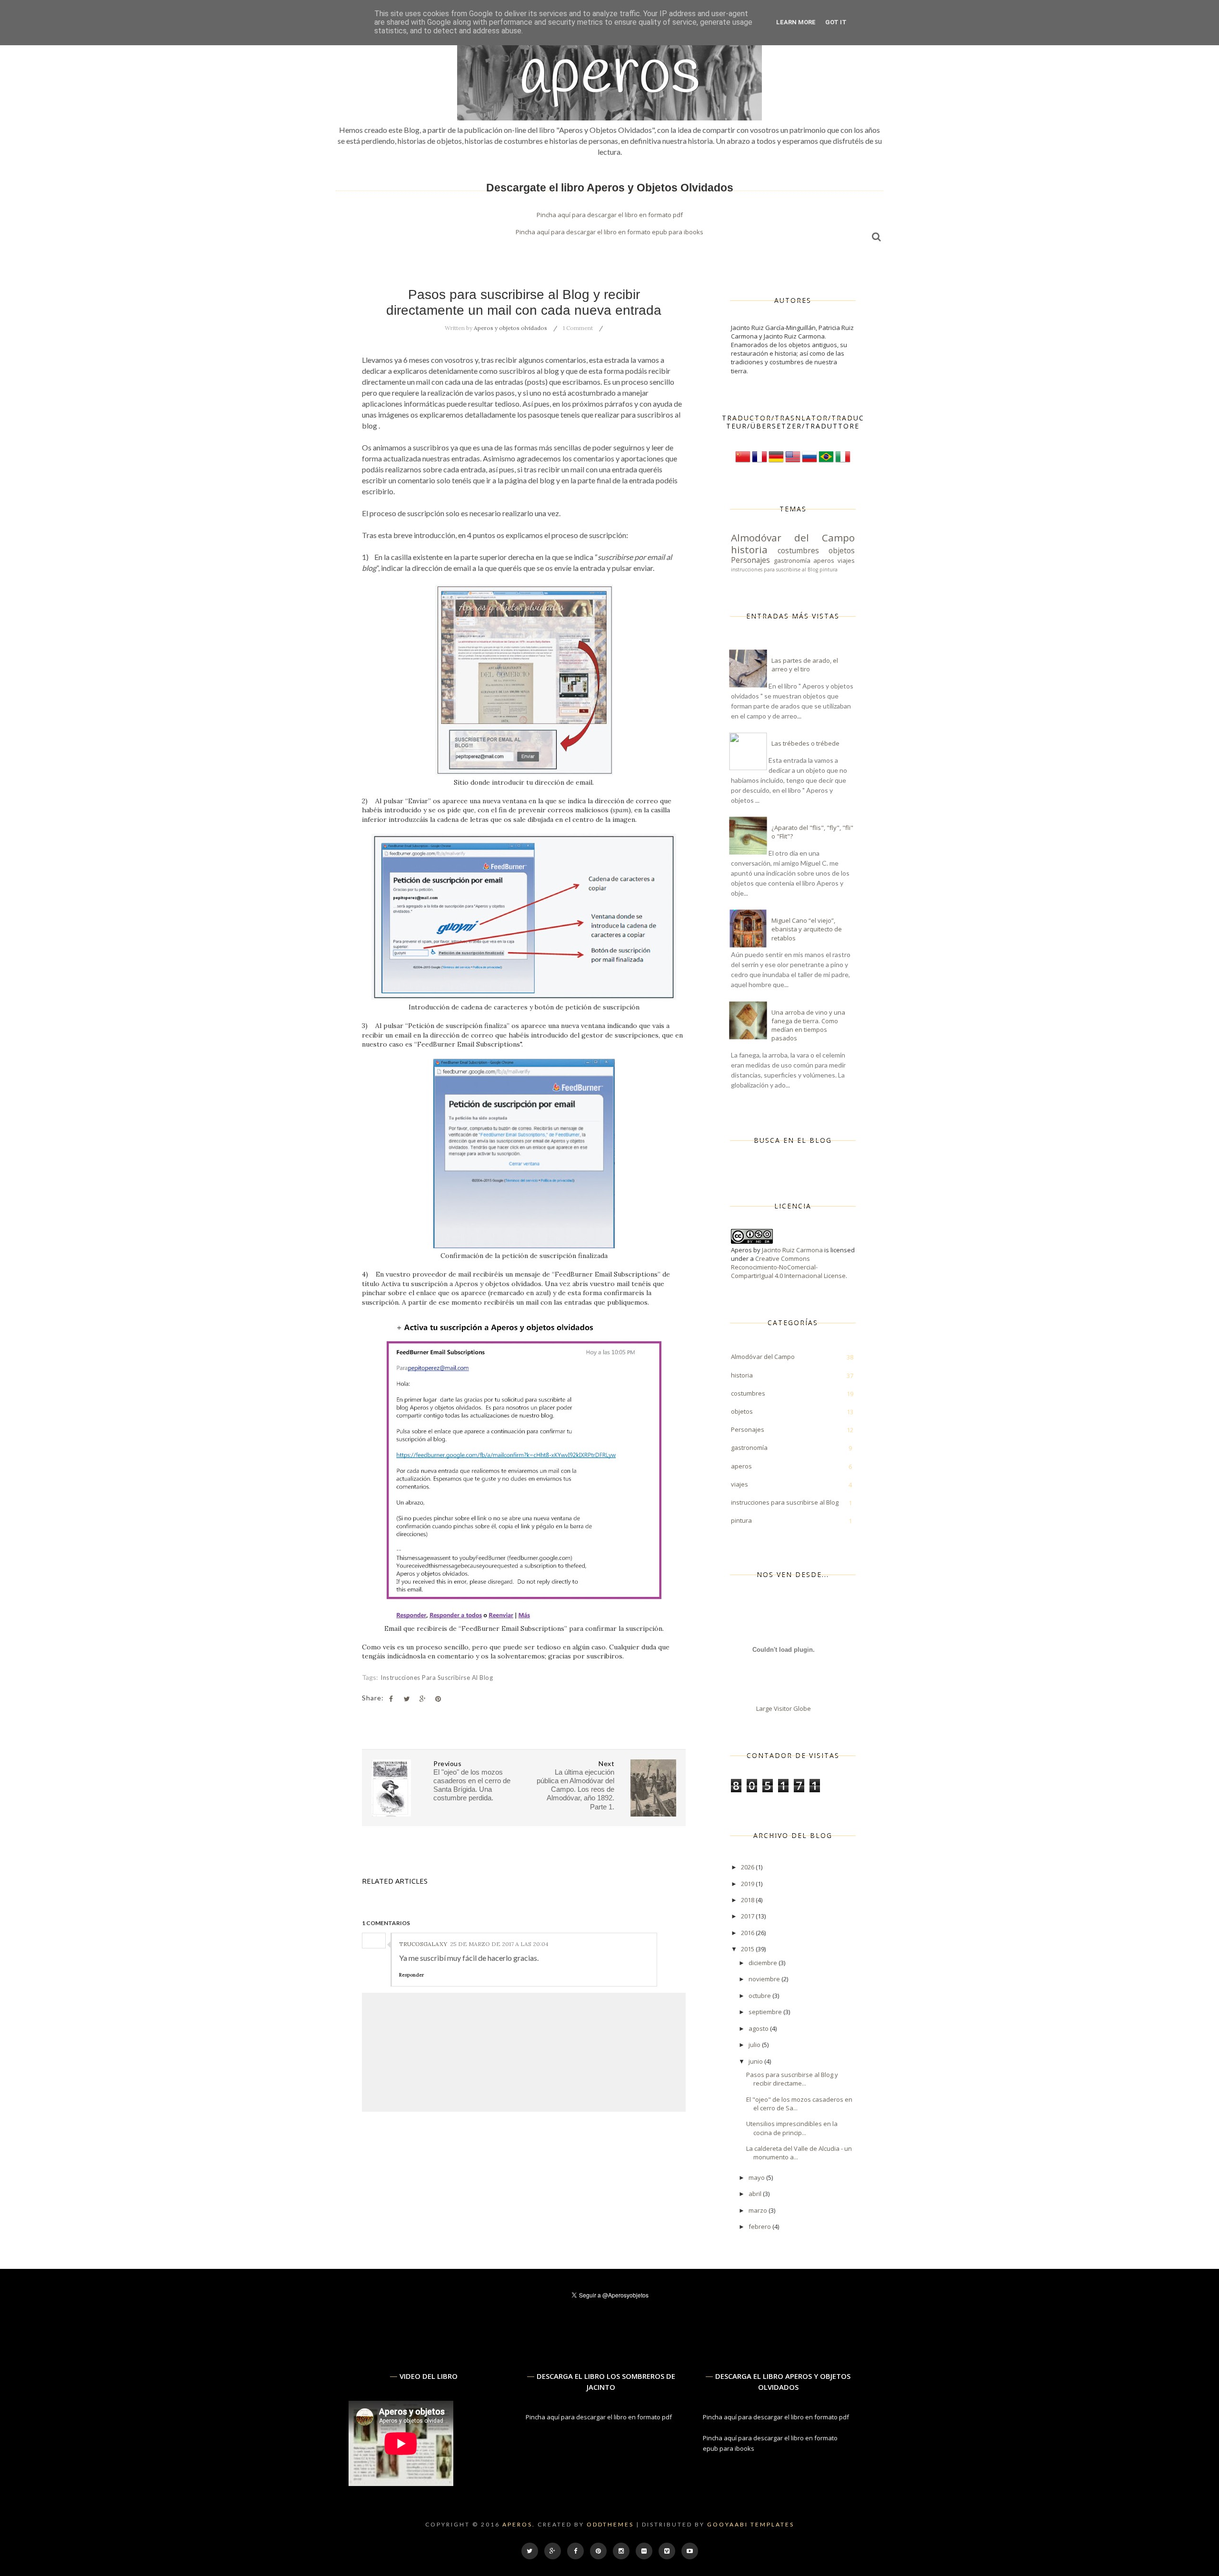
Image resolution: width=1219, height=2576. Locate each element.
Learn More (796, 22)
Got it (836, 22)
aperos (824, 560)
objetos (842, 550)
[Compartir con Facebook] (391, 1699)
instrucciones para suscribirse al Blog (437, 1677)
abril (756, 2194)
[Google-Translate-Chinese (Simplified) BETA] (743, 462)
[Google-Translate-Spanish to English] (793, 462)
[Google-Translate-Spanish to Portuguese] (826, 462)
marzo (759, 2210)
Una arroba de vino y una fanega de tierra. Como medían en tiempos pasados (808, 1025)
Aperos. (519, 2524)
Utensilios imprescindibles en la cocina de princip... (792, 2128)
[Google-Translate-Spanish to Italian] (843, 462)
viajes (846, 560)
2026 (748, 1867)
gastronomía (792, 560)
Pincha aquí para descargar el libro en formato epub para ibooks (609, 232)
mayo (757, 2177)
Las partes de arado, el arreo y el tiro (805, 665)
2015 (748, 1949)
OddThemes (610, 2524)
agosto (759, 2028)
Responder (411, 1975)
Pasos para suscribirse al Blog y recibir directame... (792, 2079)
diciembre (764, 1963)
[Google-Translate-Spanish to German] (776, 462)
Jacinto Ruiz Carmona (792, 1250)
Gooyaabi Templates (751, 2524)
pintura (829, 569)
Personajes (750, 560)
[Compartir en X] (407, 1699)
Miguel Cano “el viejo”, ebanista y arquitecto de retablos (807, 929)
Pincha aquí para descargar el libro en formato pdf (610, 215)
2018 (748, 1900)
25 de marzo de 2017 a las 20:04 (499, 1944)
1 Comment (578, 328)
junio (756, 2061)
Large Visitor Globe (784, 1708)
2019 (748, 1884)
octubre (760, 1996)
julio (755, 2045)
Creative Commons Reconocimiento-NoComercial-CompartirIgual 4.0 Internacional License (788, 1267)
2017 (748, 1916)
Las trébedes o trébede (805, 743)
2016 (748, 1933)
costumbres (798, 550)
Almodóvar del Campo (793, 538)
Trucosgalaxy (423, 1944)
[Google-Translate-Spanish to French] (759, 462)
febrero (760, 2227)
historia (749, 549)
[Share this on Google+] (422, 1699)
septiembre (766, 2012)
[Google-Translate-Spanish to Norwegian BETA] (809, 462)
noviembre (765, 1979)
